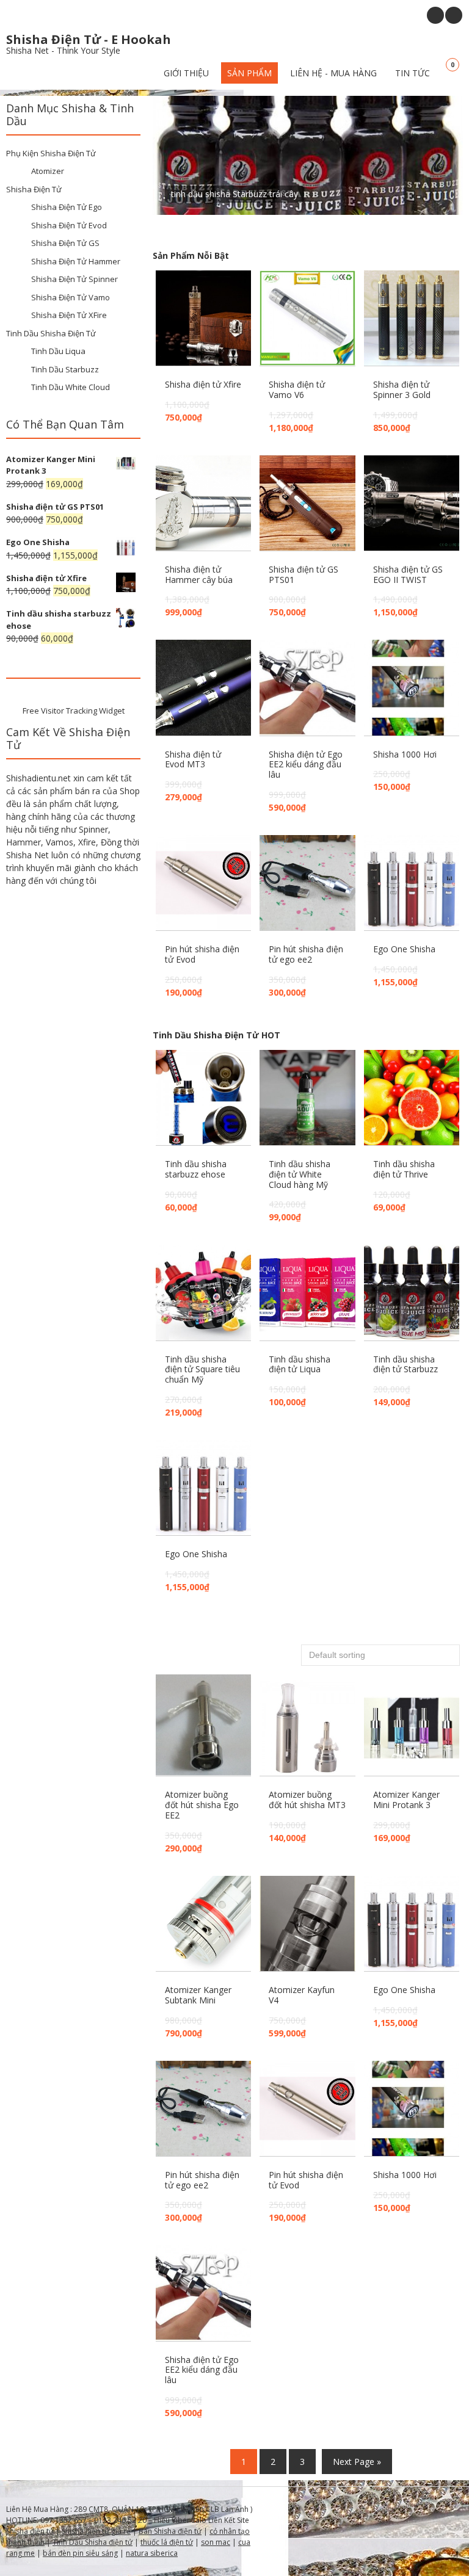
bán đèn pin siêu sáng (80, 2553)
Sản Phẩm (249, 73)
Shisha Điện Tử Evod (69, 225)
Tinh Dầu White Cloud (71, 387)
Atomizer (48, 171)
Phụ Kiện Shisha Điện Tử (51, 153)
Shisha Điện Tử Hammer (76, 261)
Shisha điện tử (30, 2531)
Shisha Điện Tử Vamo (71, 297)
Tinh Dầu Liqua (58, 351)
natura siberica (152, 2553)
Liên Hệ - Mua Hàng (333, 73)
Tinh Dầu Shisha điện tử (93, 2542)
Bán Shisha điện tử (170, 2531)
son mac (216, 2542)
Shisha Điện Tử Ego (67, 207)
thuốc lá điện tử (167, 2542)
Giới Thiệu (186, 73)
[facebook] (454, 15)
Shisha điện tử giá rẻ (96, 2531)
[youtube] (435, 15)
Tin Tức (413, 73)
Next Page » (357, 2462)
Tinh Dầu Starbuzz (65, 369)
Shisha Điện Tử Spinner (75, 279)
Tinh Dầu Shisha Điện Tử (51, 333)
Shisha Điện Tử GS (65, 243)
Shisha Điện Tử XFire (69, 315)
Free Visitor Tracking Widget (74, 711)
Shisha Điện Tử (34, 189)
